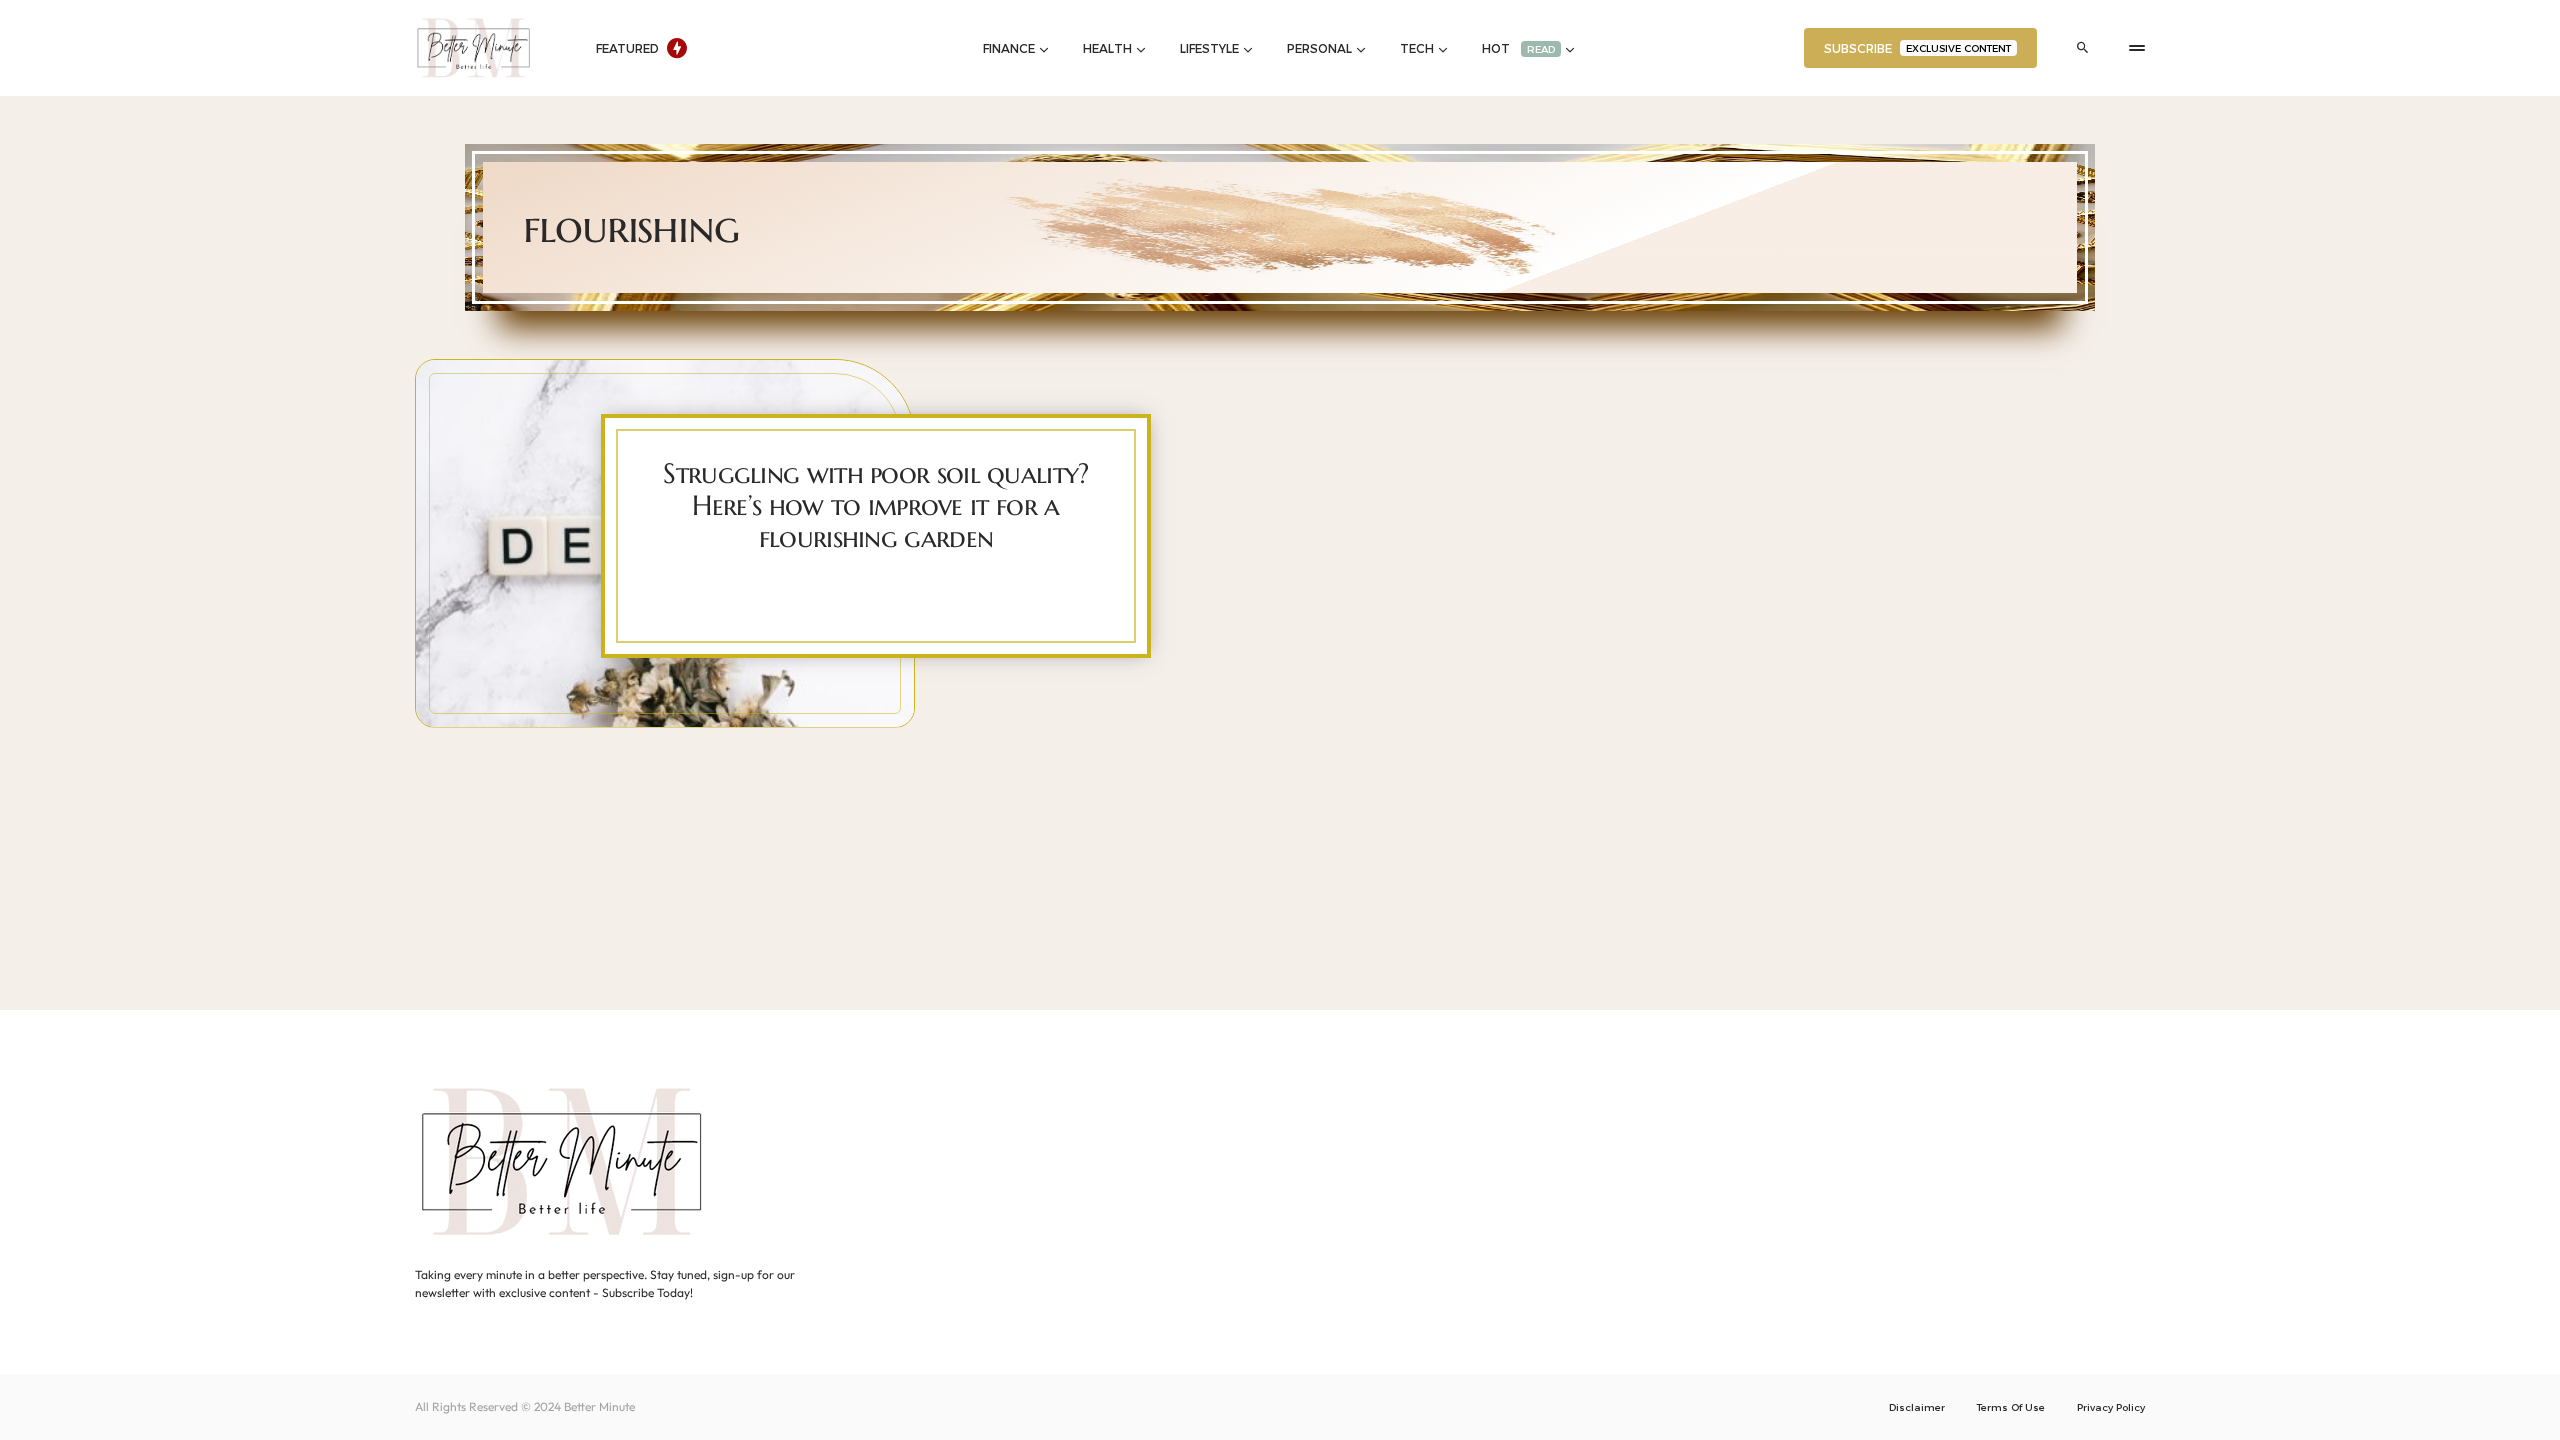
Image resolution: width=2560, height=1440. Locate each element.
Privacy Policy (2111, 1407)
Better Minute (599, 1406)
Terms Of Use (2011, 1407)
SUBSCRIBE (1917, 48)
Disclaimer (1917, 1407)
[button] (2083, 48)
